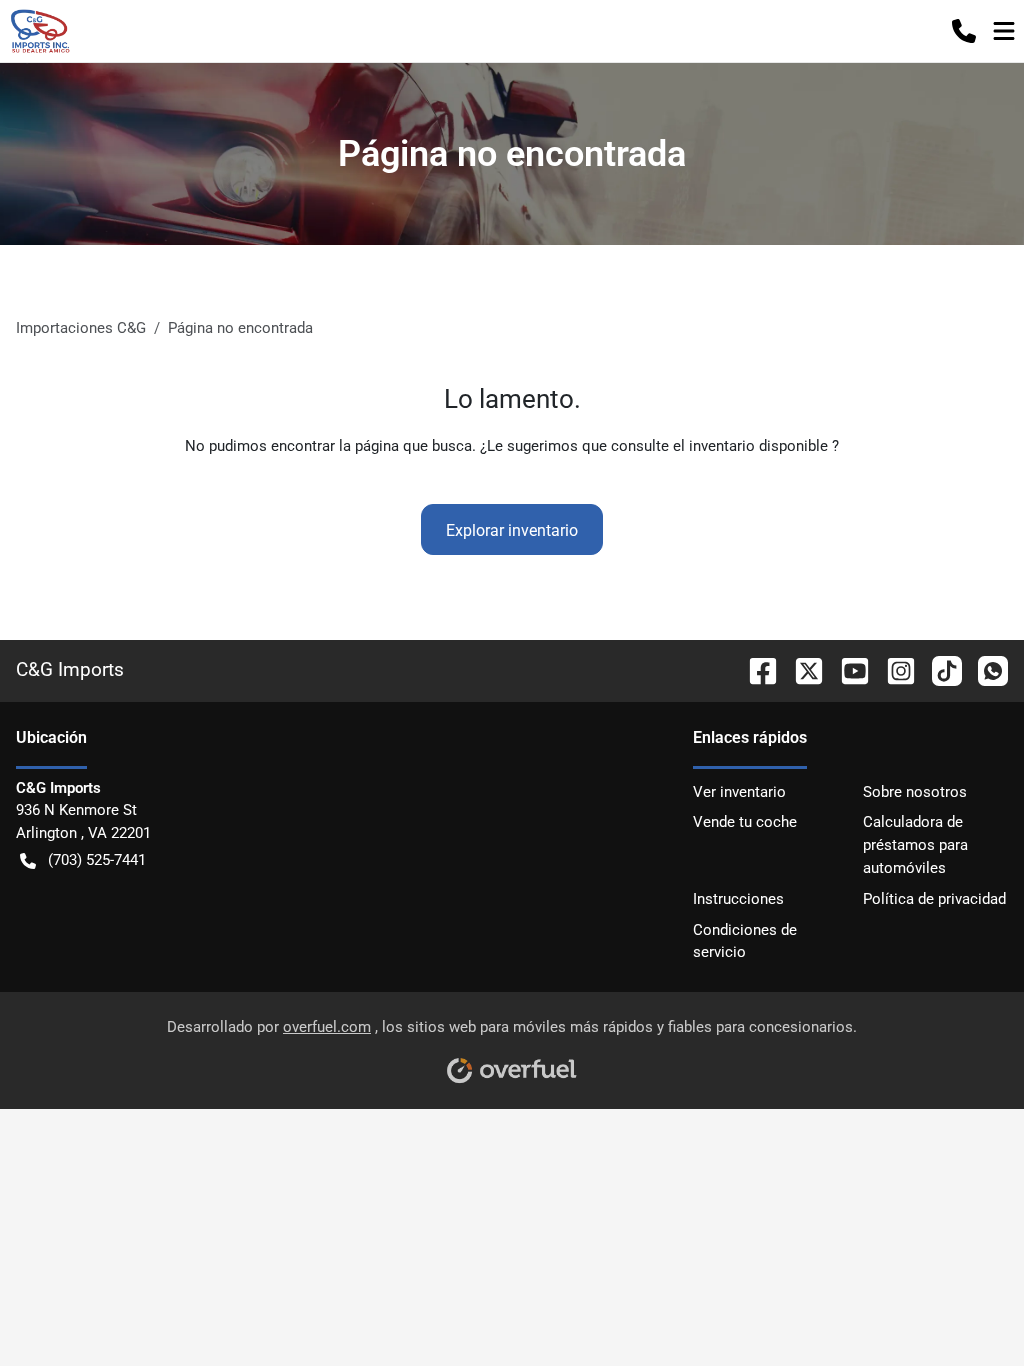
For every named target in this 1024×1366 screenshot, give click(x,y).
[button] (964, 31)
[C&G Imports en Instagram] (893, 669)
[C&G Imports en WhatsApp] (985, 669)
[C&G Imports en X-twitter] (801, 669)
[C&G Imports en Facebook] (755, 669)
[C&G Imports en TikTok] (939, 669)
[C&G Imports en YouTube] (847, 669)
